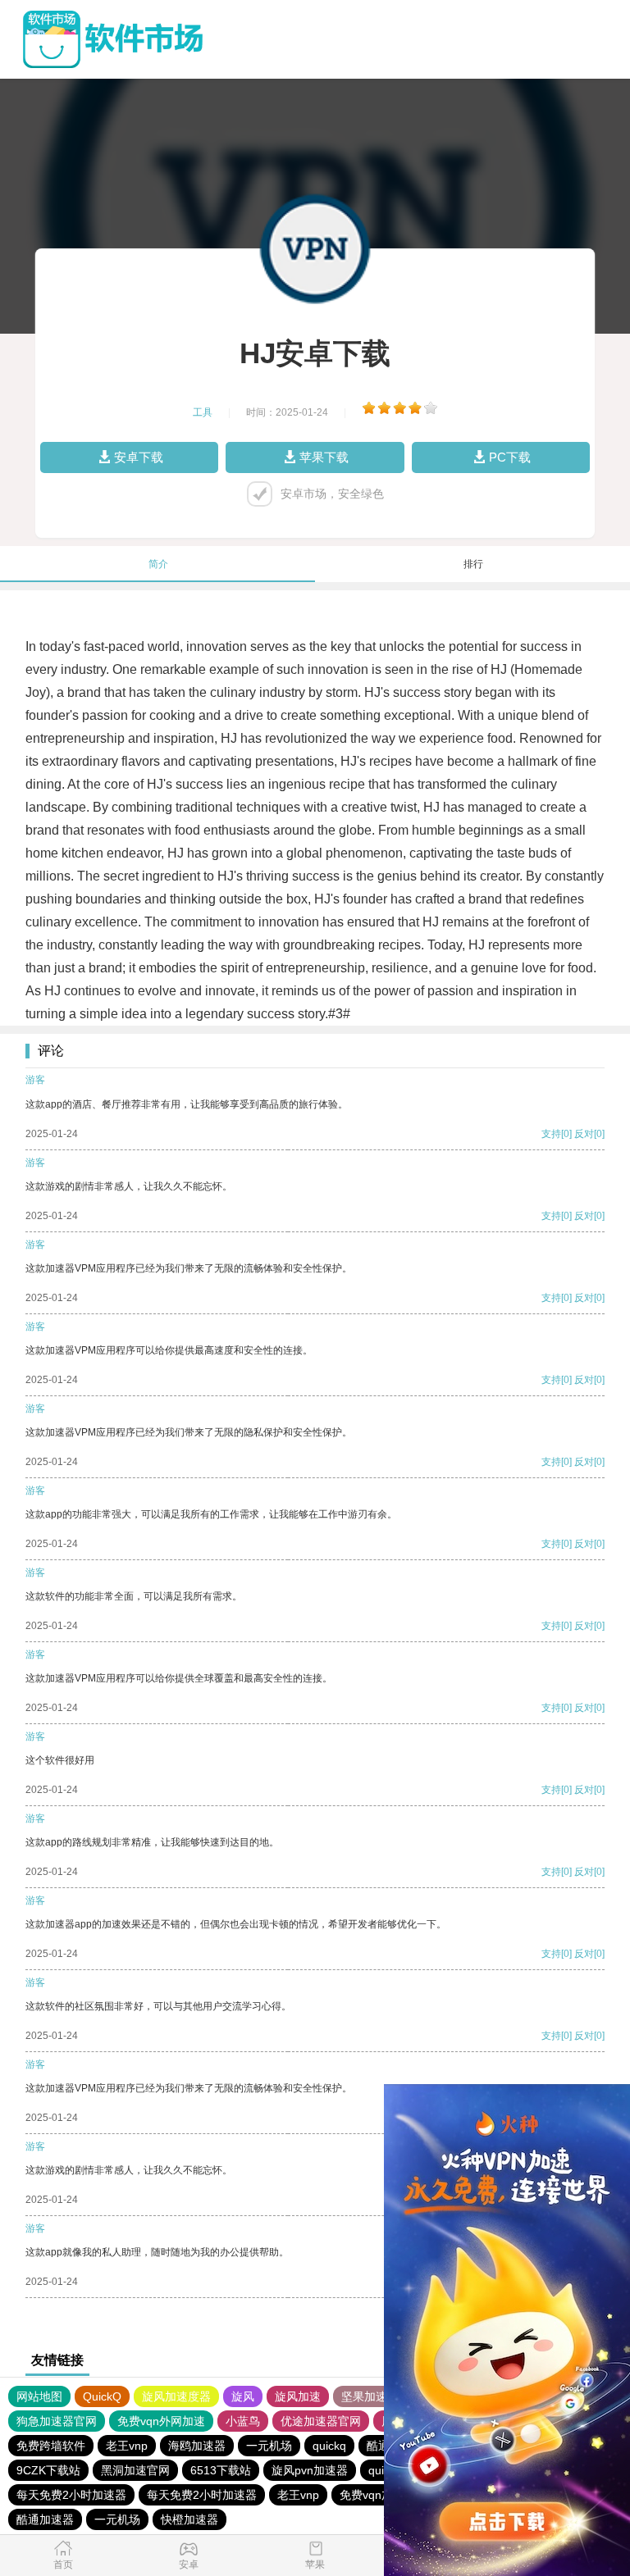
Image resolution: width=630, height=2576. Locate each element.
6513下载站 (221, 2470)
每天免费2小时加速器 (71, 2495)
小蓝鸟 (243, 2421)
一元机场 (269, 2446)
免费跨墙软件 (51, 2446)
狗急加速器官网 (57, 2421)
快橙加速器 (189, 2519)
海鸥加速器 (197, 2446)
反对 (584, 1134)
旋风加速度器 (176, 2396)
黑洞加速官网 (135, 2470)
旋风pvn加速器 (310, 2470)
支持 (551, 1134)
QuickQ (102, 2396)
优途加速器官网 (321, 2421)
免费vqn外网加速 (161, 2421)
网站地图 (39, 2396)
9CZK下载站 (48, 2470)
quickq (329, 2446)
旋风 (243, 2396)
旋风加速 (298, 2396)
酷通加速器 (45, 2519)
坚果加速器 (370, 2396)
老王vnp (127, 2446)
